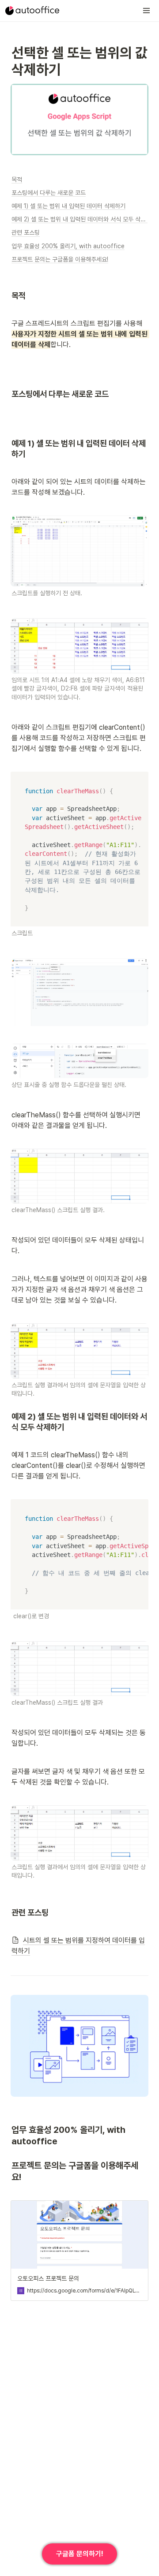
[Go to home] (32, 11)
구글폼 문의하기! (80, 2554)
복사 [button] (139, 779)
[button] (147, 11)
